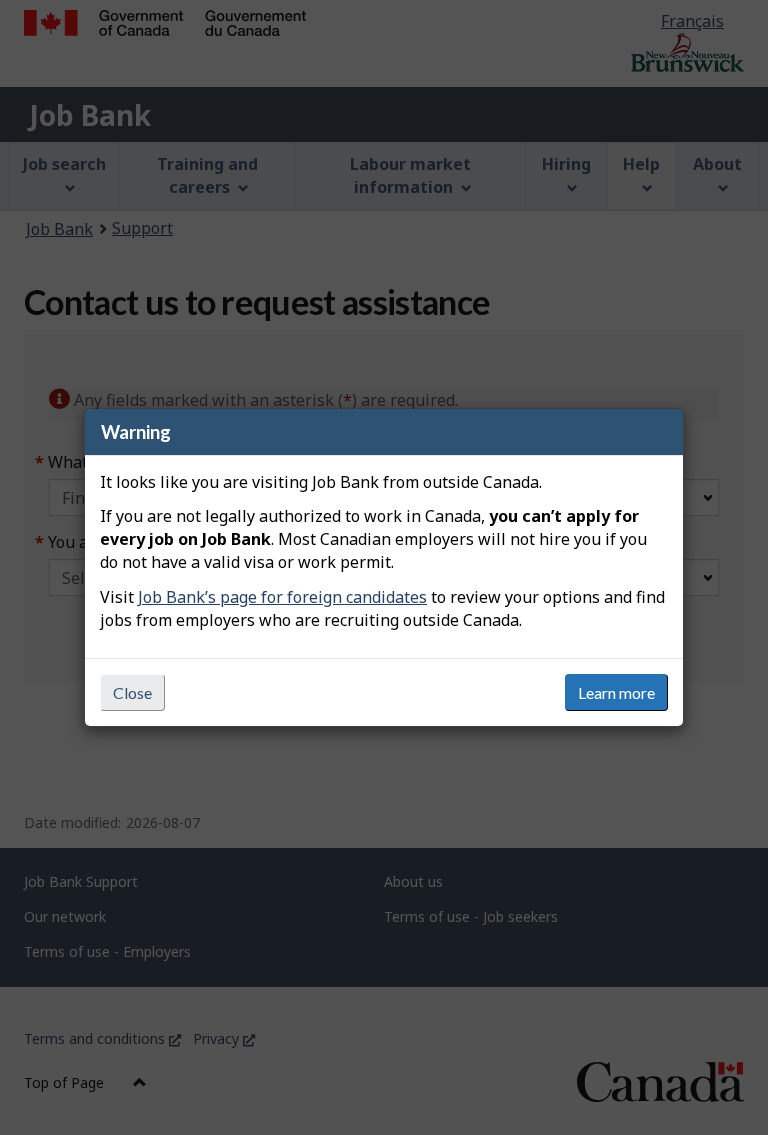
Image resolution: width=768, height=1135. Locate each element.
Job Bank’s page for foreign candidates (282, 597)
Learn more (616, 692)
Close (132, 692)
